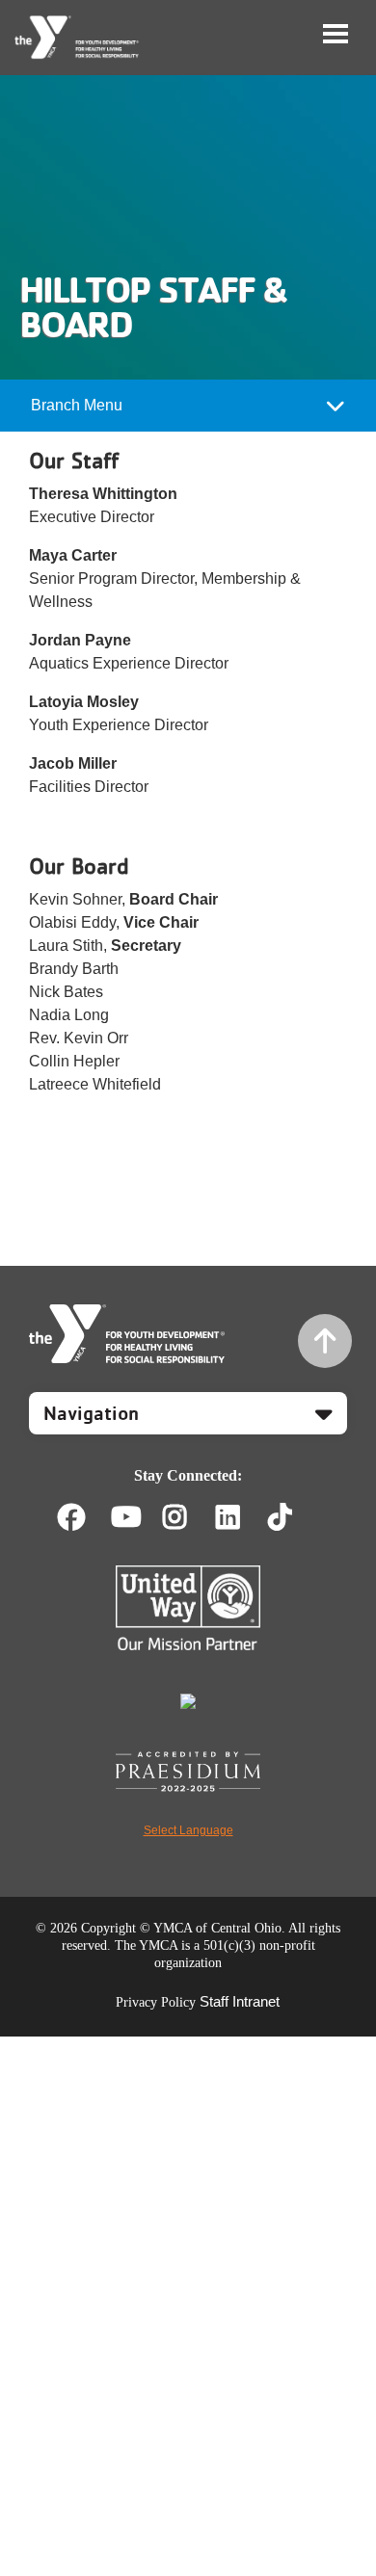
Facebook (71, 1517)
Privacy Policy (156, 2002)
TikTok (294, 1517)
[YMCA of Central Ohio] (78, 38)
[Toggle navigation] (336, 34)
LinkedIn (242, 1517)
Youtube (124, 1517)
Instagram (188, 1517)
